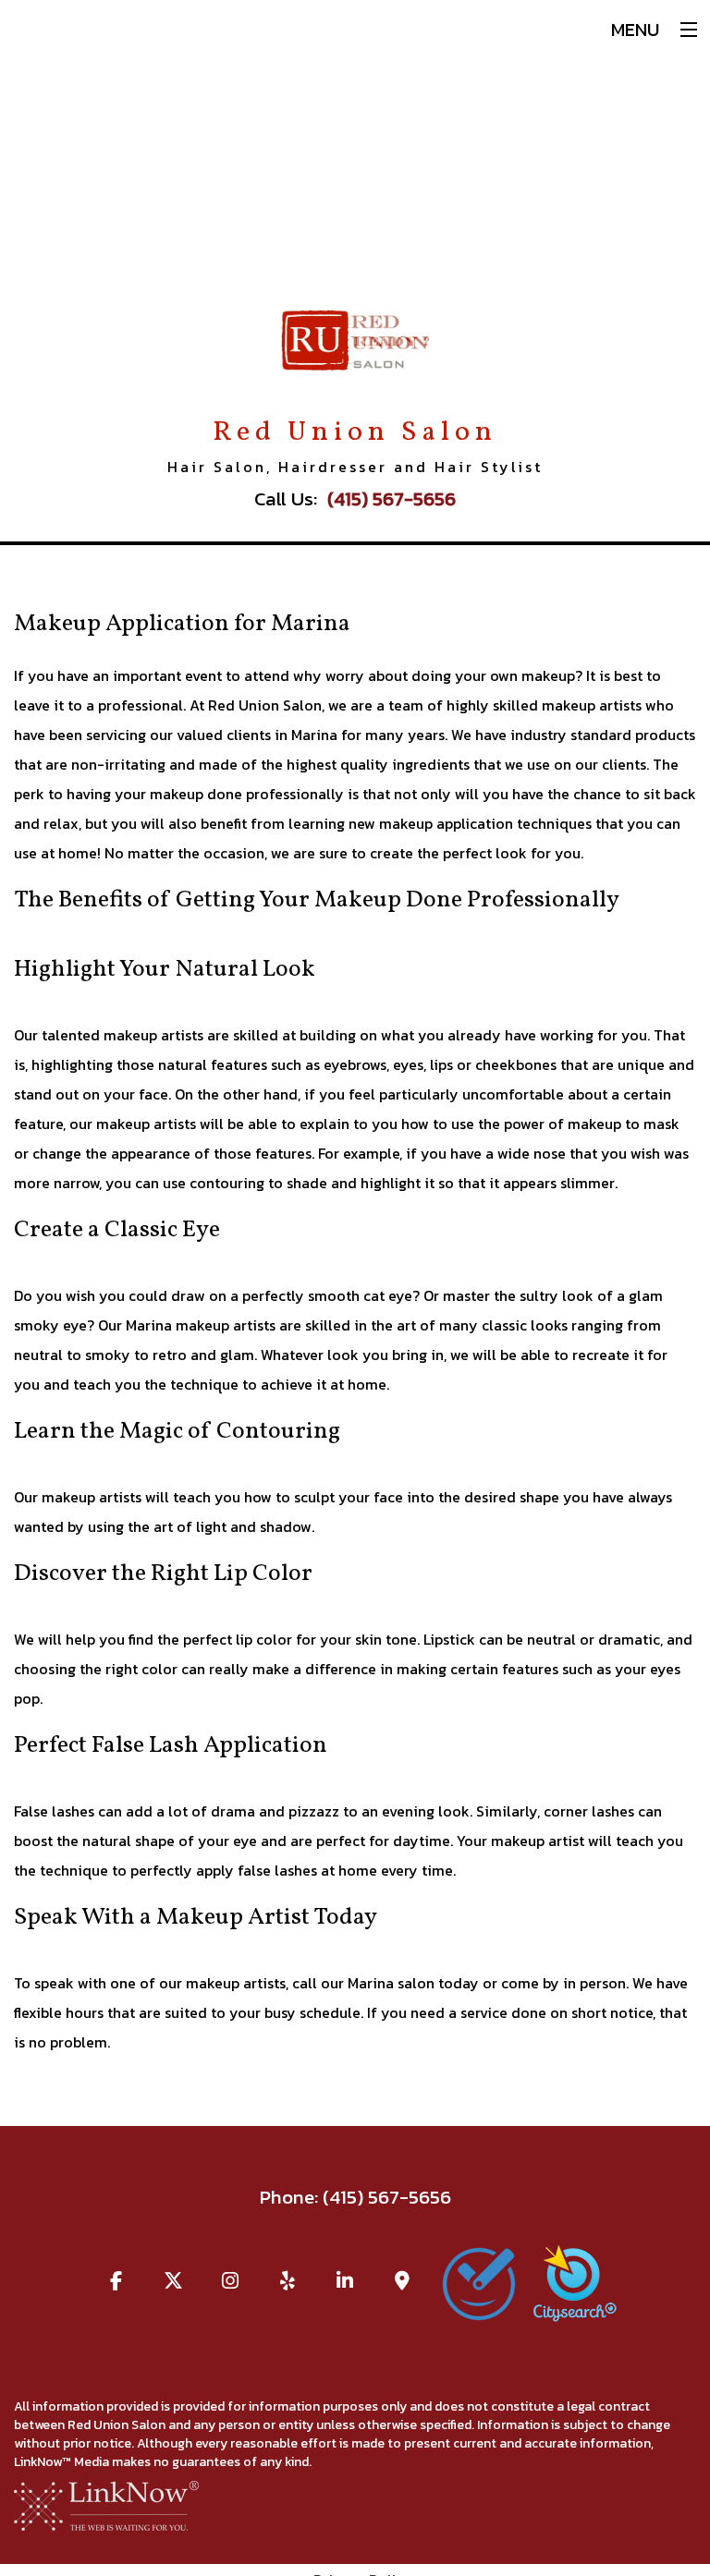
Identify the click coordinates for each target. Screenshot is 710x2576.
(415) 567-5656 (392, 498)
